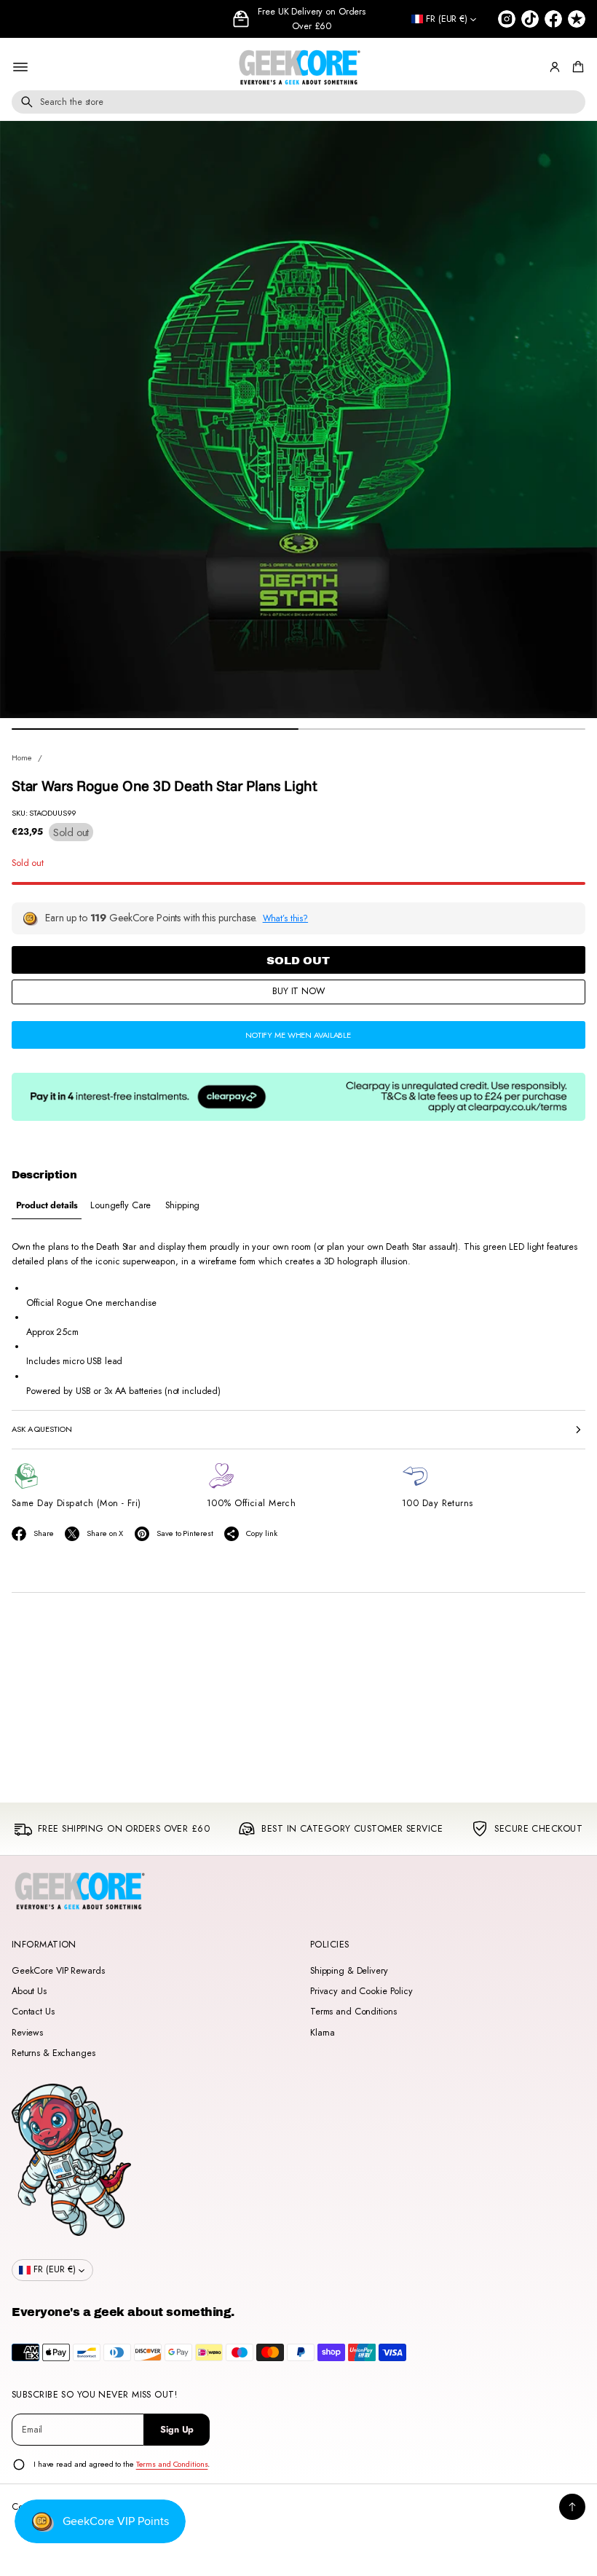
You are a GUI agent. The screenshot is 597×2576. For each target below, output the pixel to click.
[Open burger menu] (20, 67)
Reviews (27, 2033)
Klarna (323, 2033)
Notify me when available (298, 1035)
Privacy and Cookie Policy (361, 1991)
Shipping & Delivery (349, 1971)
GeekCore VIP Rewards (58, 1971)
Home (22, 757)
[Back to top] (572, 2507)
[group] (47, 1206)
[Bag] (576, 67)
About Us (29, 1991)
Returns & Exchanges (54, 2053)
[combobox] (298, 102)
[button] (576, 67)
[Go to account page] (555, 67)
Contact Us (33, 2012)
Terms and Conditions (353, 2012)
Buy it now (298, 991)
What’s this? (286, 918)
